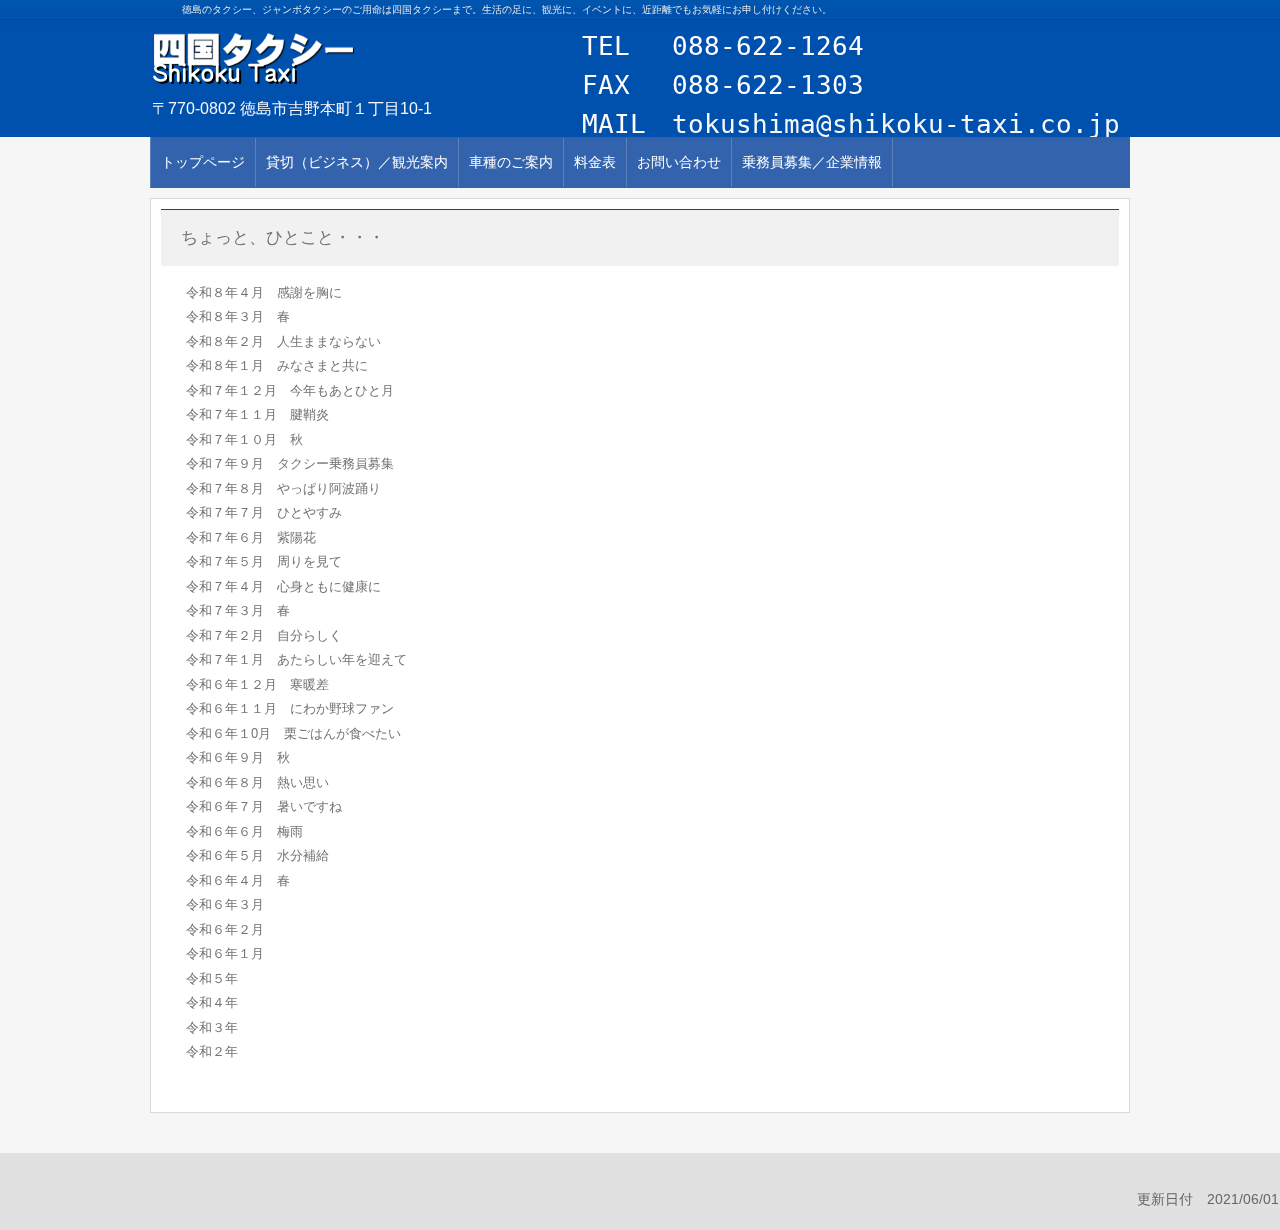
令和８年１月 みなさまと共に (277, 365)
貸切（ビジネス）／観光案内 (357, 162)
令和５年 (212, 978)
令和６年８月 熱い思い (257, 782)
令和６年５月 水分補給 (257, 855)
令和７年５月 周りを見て (264, 561)
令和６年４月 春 (238, 880)
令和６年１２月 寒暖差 (257, 684)
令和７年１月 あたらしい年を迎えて (296, 659)
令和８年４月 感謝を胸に (264, 292)
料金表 (595, 162)
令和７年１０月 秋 (244, 439)
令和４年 (212, 1002)
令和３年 (212, 1027)
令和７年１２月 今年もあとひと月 (290, 390)
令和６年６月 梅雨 (244, 831)
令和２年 (212, 1051)
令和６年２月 (225, 929)
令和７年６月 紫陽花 (251, 537)
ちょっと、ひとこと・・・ (283, 237)
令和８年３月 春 (238, 316)
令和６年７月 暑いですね (264, 806)
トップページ (203, 162)
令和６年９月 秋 (238, 757)
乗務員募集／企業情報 (812, 162)
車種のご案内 (511, 162)
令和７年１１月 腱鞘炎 (257, 414)
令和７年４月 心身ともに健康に (283, 586)
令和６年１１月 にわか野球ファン (290, 708)
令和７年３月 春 (238, 610)
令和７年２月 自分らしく (264, 635)
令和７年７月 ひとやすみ (264, 512)
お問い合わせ (679, 162)
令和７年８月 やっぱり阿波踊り (283, 488)
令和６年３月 (225, 904)
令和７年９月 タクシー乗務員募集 (290, 463)
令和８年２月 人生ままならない (283, 341)
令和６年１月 (225, 953)
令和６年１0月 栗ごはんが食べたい (293, 733)
